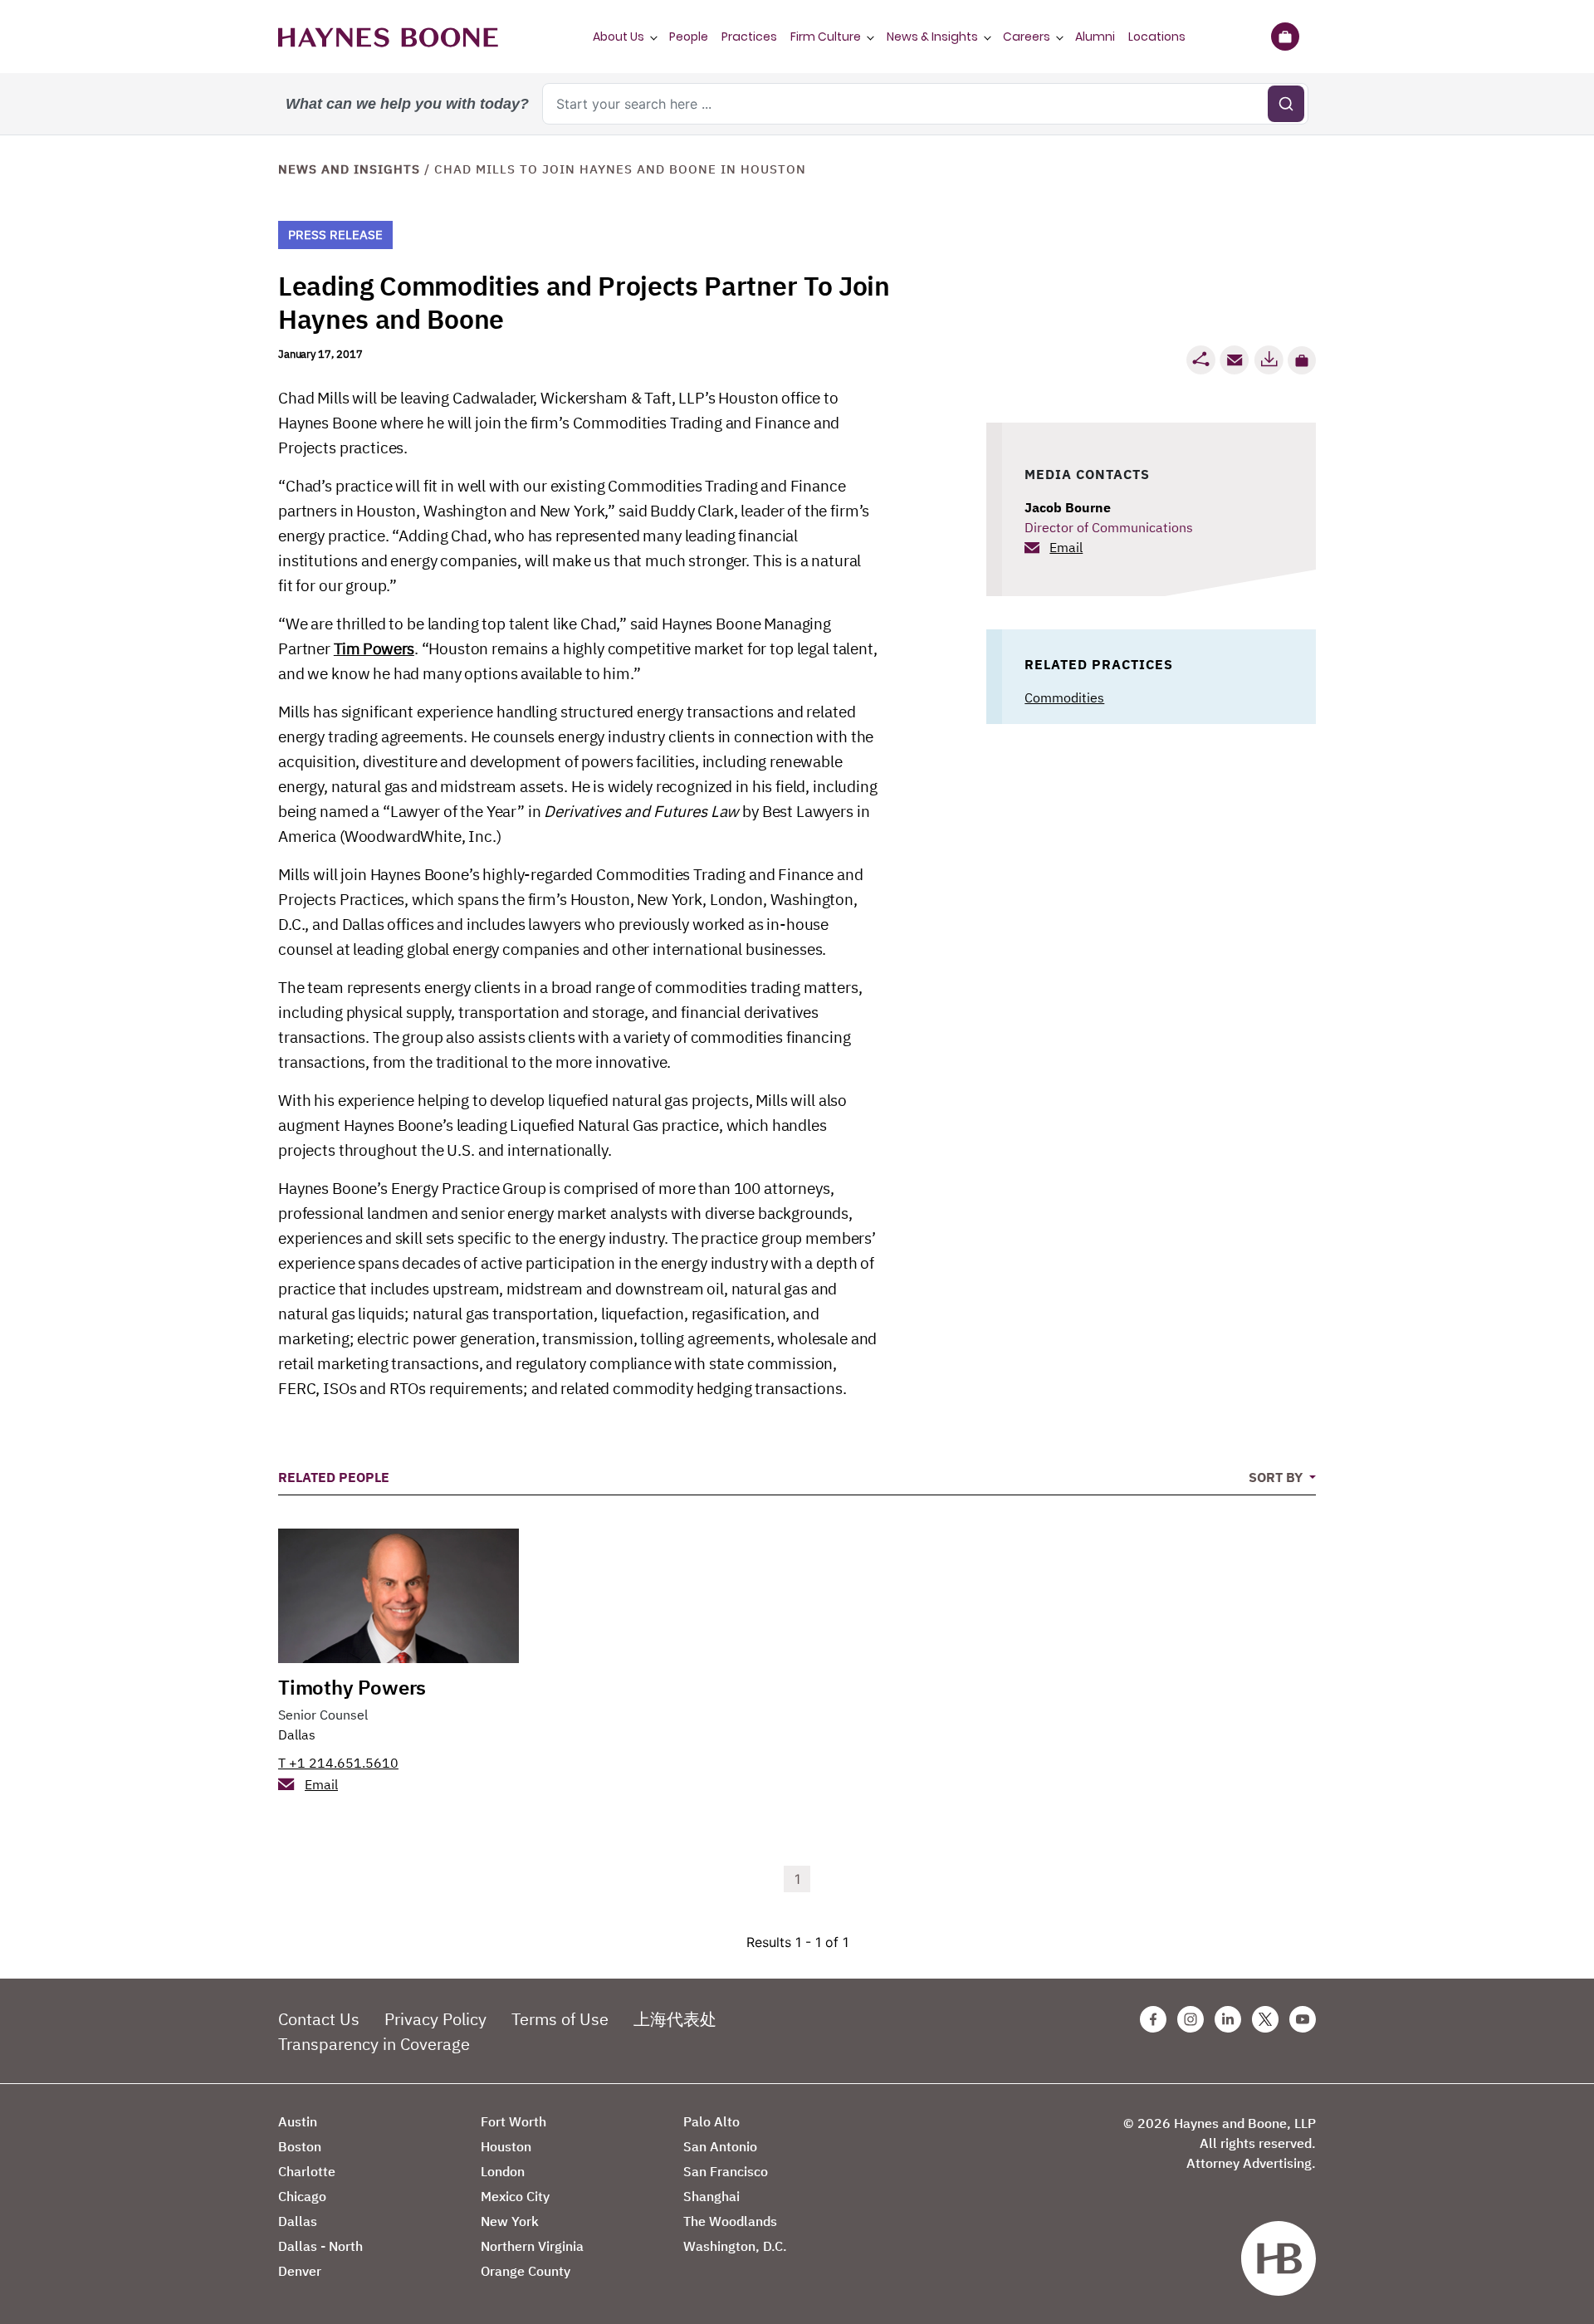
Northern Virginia (532, 2246)
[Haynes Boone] (388, 37)
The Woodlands (730, 2221)
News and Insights (349, 169)
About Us (619, 37)
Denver (300, 2271)
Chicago (302, 2196)
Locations (1157, 37)
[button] (1302, 360)
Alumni (1095, 37)
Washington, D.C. (735, 2246)
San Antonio (720, 2146)
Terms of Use (560, 2019)
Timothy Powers (352, 1687)
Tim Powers (374, 648)
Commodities (1064, 697)
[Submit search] (1286, 104)
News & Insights (932, 37)
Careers (1027, 37)
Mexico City (515, 2196)
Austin (298, 2121)
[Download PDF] (1269, 360)
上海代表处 (675, 2019)
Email (1066, 547)
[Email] (1235, 360)
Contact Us (319, 2019)
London (503, 2171)
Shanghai (711, 2196)
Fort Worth (513, 2121)
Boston (300, 2146)
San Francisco (726, 2171)
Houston (506, 2146)
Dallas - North (320, 2246)
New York (510, 2221)
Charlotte (307, 2171)
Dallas (297, 1734)
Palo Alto (711, 2121)
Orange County (526, 2271)
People (689, 37)
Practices (749, 37)
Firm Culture (826, 37)
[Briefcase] (1285, 37)
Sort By (1277, 1477)
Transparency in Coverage (374, 2044)
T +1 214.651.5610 (338, 1763)
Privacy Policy (435, 2019)
